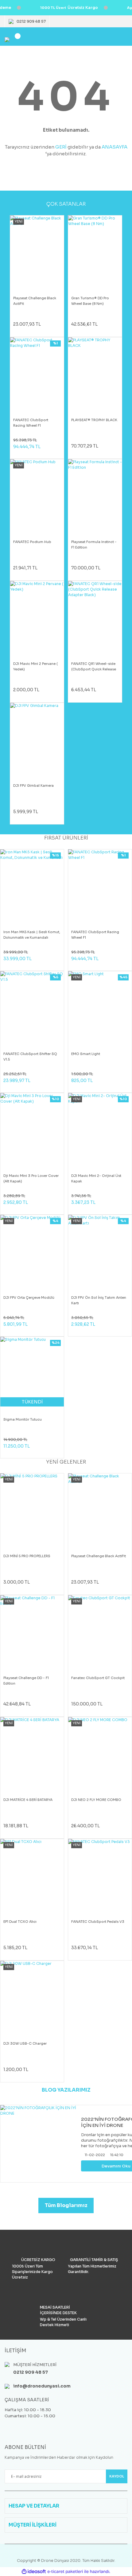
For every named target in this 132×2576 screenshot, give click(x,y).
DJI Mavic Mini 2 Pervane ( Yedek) (35, 666)
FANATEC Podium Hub (32, 542)
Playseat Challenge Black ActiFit (35, 301)
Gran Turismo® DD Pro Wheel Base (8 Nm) (90, 301)
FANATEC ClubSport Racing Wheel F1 (31, 423)
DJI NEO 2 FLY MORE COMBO (96, 1800)
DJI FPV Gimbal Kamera (33, 786)
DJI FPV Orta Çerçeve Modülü (29, 1298)
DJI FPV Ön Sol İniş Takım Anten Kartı (99, 1300)
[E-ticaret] (65, 2572)
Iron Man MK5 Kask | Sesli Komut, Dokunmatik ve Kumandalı (32, 935)
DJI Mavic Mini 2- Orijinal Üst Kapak (96, 1178)
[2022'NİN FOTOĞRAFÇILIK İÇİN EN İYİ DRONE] (39, 2144)
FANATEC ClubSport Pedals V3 (98, 1922)
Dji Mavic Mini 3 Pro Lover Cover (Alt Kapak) (31, 1178)
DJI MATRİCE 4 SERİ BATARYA (28, 1800)
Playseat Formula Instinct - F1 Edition (94, 545)
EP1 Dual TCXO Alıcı (20, 1922)
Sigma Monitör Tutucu (23, 1419)
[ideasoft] (34, 2572)
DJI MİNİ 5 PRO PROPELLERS (27, 1556)
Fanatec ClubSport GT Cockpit (98, 1678)
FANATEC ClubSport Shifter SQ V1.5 (30, 1057)
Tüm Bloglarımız (66, 2205)
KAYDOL (117, 2476)
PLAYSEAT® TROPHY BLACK (94, 420)
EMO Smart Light (86, 1054)
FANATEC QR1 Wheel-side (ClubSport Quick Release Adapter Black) (94, 667)
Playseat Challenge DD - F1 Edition (26, 1681)
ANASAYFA (115, 147)
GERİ (61, 147)
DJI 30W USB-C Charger (25, 2043)
